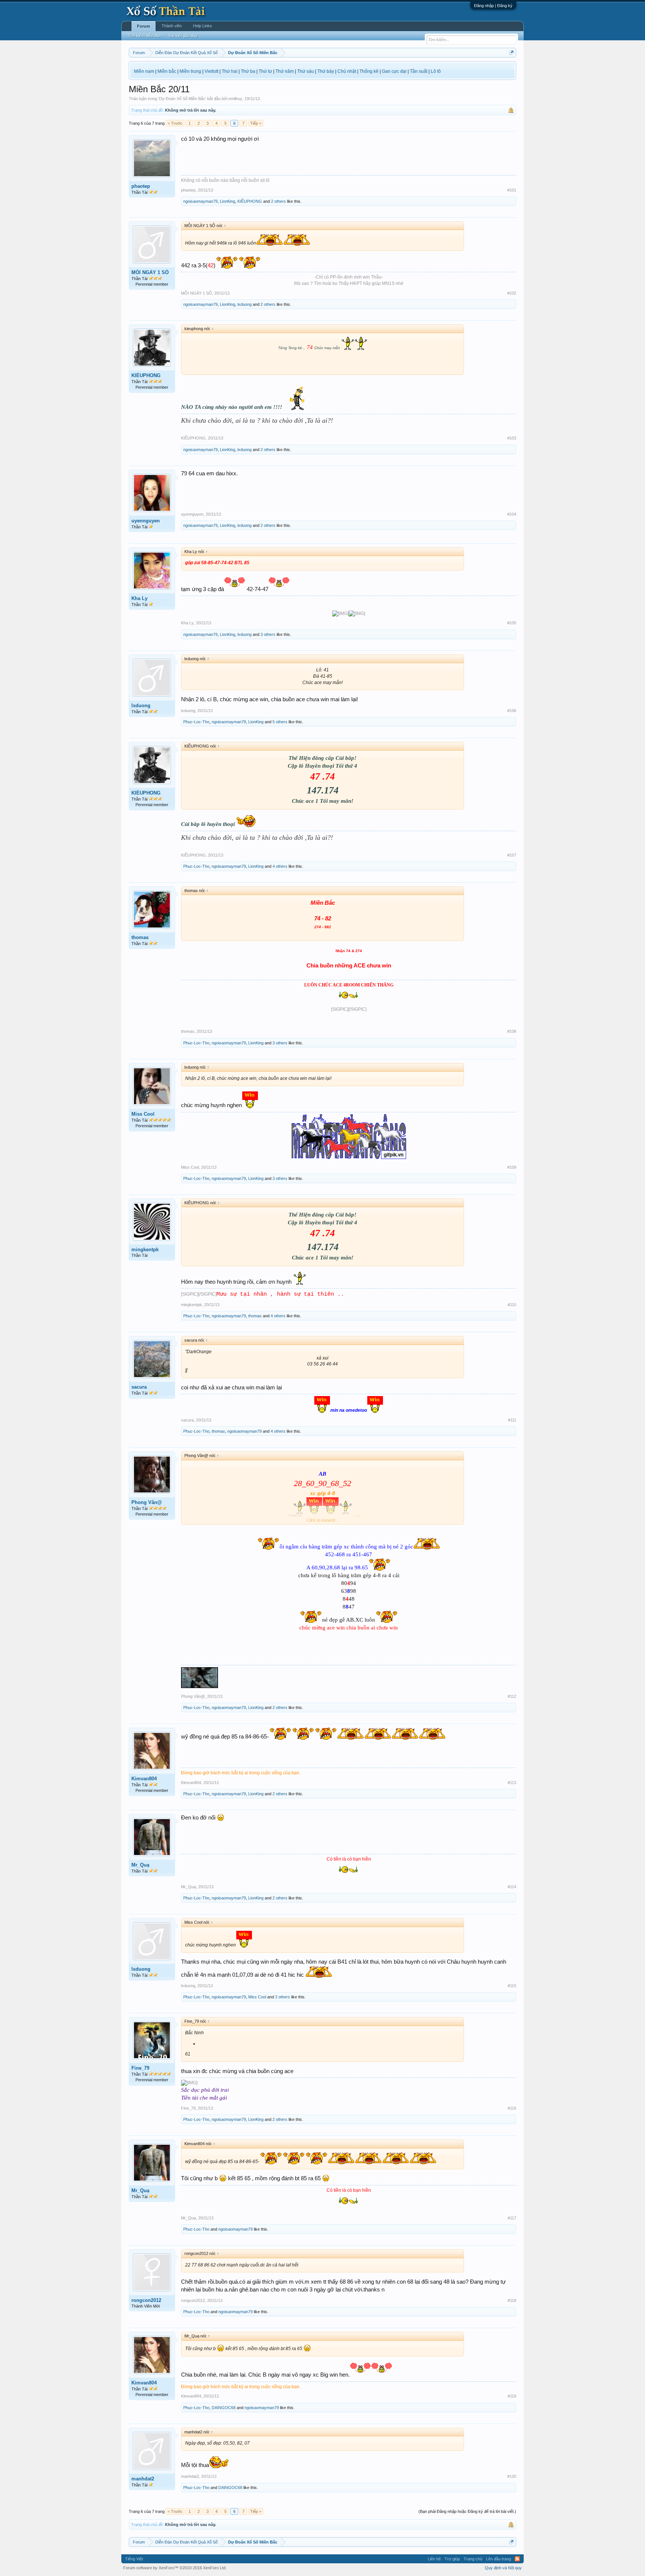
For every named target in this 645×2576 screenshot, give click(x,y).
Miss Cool (143, 1114)
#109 (512, 1167)
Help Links (202, 26)
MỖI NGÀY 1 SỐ (150, 272)
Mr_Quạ (140, 1865)
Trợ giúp (452, 2559)
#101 (512, 190)
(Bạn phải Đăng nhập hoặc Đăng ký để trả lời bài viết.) (467, 2511)
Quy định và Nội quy (503, 2568)
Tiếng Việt (134, 2559)
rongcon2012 (146, 2300)
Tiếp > (256, 123)
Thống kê (369, 71)
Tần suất (419, 71)
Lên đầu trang (498, 2559)
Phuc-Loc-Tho (196, 722)
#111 (512, 1420)
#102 (512, 293)
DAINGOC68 (224, 2408)
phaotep (141, 186)
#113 (512, 1783)
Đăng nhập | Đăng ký (493, 6)
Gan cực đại (394, 71)
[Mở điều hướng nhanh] (512, 52)
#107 (512, 855)
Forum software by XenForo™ (175, 2568)
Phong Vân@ (147, 1502)
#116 (512, 2108)
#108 (512, 1031)
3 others (268, 634)
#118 (512, 2300)
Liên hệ (434, 2559)
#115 (512, 1986)
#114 (512, 1887)
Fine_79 (140, 2068)
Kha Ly (139, 598)
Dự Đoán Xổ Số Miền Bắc (182, 99)
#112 (512, 1696)
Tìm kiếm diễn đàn (145, 35)
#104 (512, 514)
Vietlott (211, 71)
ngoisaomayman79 (200, 201)
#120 (512, 2476)
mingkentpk (145, 1250)
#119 (512, 2396)
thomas (140, 937)
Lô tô (436, 71)
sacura (139, 1387)
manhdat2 (143, 2479)
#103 (512, 438)
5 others (280, 722)
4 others (280, 866)
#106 (512, 711)
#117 (512, 2218)
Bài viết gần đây (183, 35)
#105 (512, 623)
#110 (512, 1305)
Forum (144, 26)
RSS (517, 2559)
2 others (278, 201)
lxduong (244, 304)
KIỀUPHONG (250, 201)
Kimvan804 (144, 1779)
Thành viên (172, 26)
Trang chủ (473, 2559)
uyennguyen (146, 521)
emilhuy (235, 99)
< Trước (175, 123)
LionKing (228, 201)
